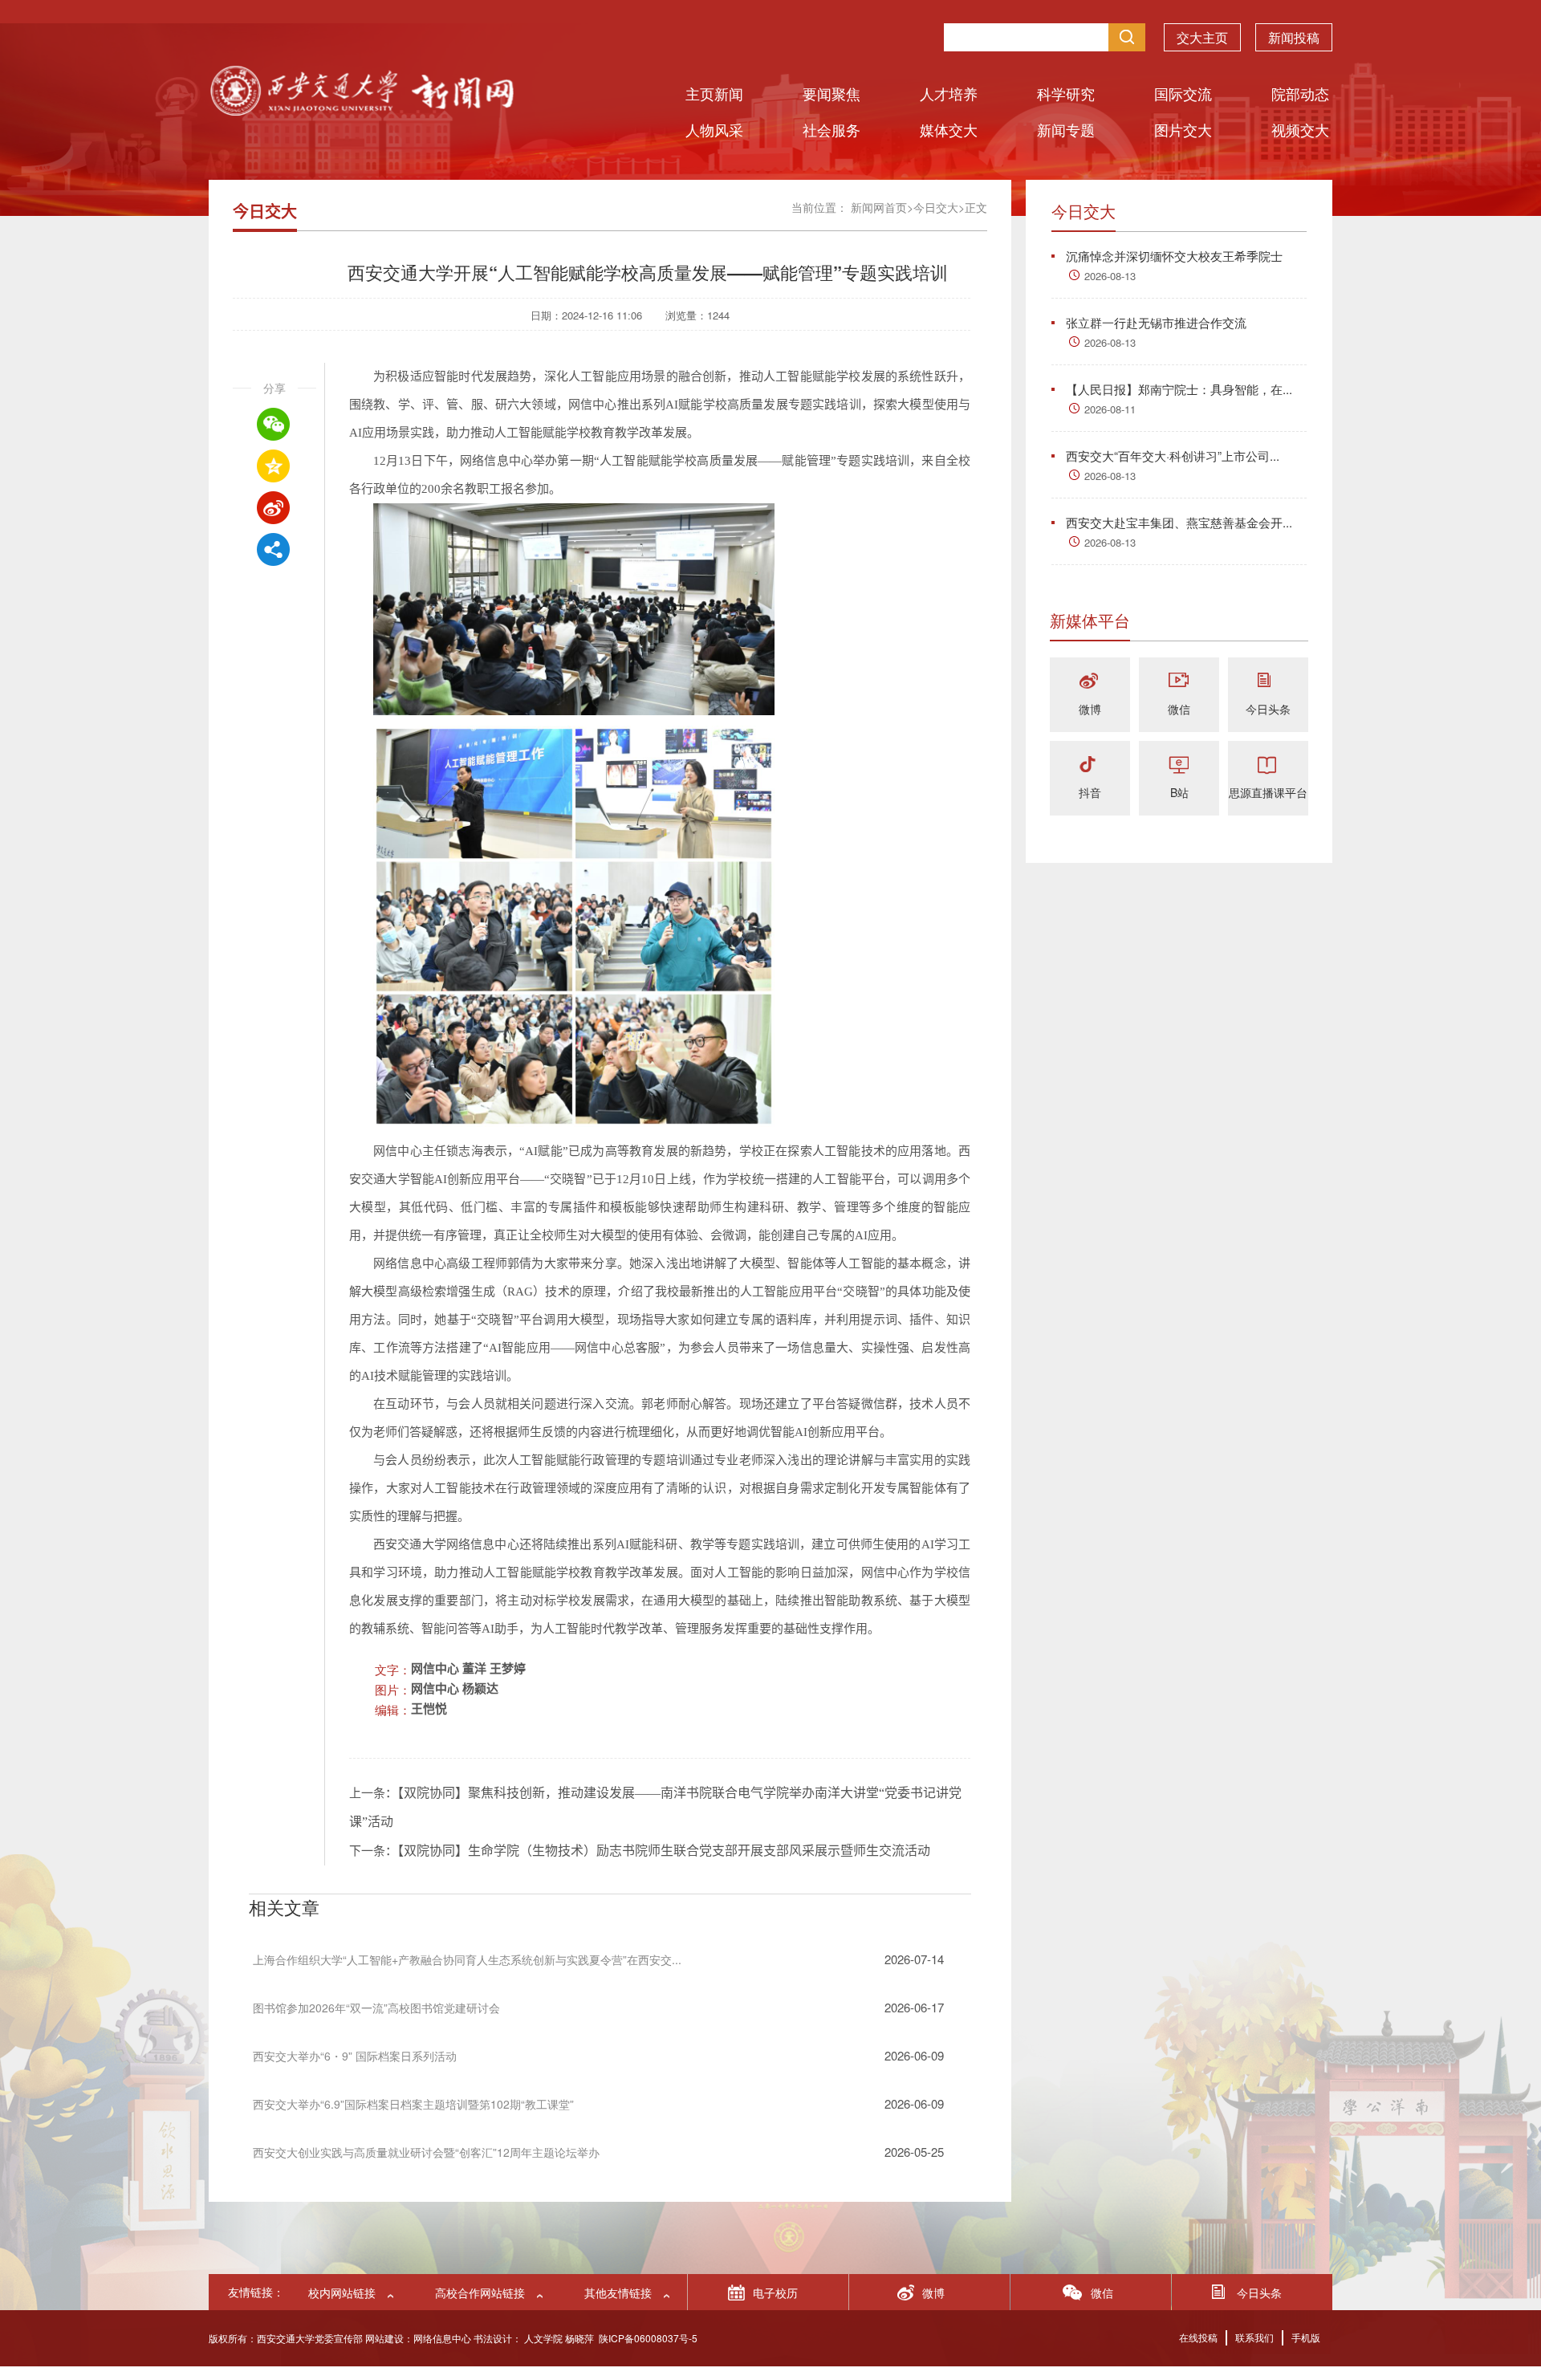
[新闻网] (361, 110)
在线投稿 (1198, 2337)
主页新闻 (714, 93)
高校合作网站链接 (480, 2293)
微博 (1090, 709)
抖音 (1090, 792)
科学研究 (1066, 93)
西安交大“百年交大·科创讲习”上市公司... (1173, 456)
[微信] (1179, 682)
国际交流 (1183, 93)
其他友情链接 (618, 2293)
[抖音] (1090, 765)
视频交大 (1300, 129)
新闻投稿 (1294, 37)
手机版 (1306, 2337)
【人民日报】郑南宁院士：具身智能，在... (1179, 389)
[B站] (1179, 765)
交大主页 (1202, 37)
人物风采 (714, 129)
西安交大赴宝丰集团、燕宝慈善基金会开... (1179, 522)
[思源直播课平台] (1268, 765)
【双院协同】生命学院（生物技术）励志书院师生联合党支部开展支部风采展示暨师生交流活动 (664, 1851)
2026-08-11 (1110, 409)
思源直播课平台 (1268, 792)
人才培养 (949, 93)
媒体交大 (949, 129)
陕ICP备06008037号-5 (648, 2338)
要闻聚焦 (831, 93)
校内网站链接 (342, 2293)
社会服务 (831, 129)
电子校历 (775, 2293)
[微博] (1090, 682)
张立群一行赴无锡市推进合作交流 (1156, 322)
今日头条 (1268, 709)
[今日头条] (1268, 682)
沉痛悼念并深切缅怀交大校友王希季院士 (1174, 256)
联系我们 (1254, 2337)
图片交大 (1183, 129)
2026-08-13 (1110, 276)
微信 (1179, 709)
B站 (1179, 792)
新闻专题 (1066, 129)
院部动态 (1300, 93)
